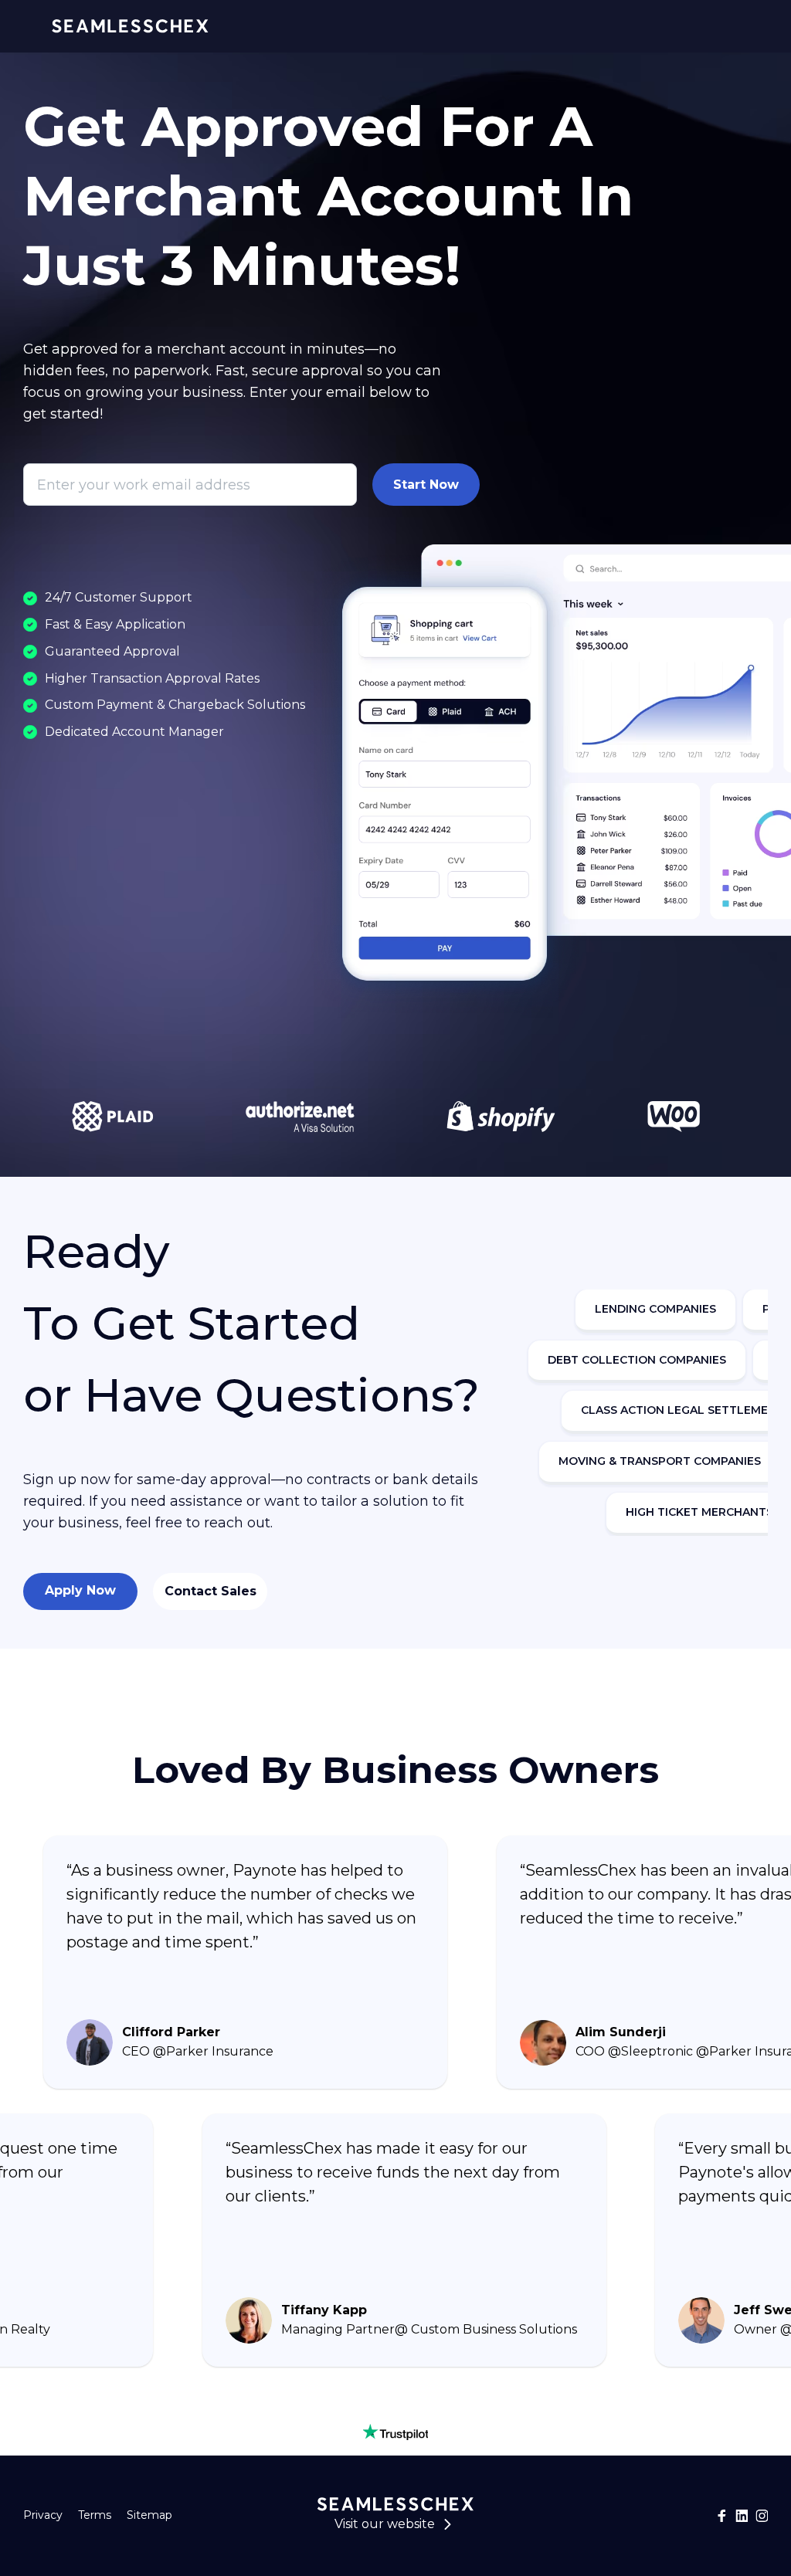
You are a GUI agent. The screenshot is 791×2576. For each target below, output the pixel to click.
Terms (95, 2515)
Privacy (43, 2515)
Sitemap (149, 2515)
